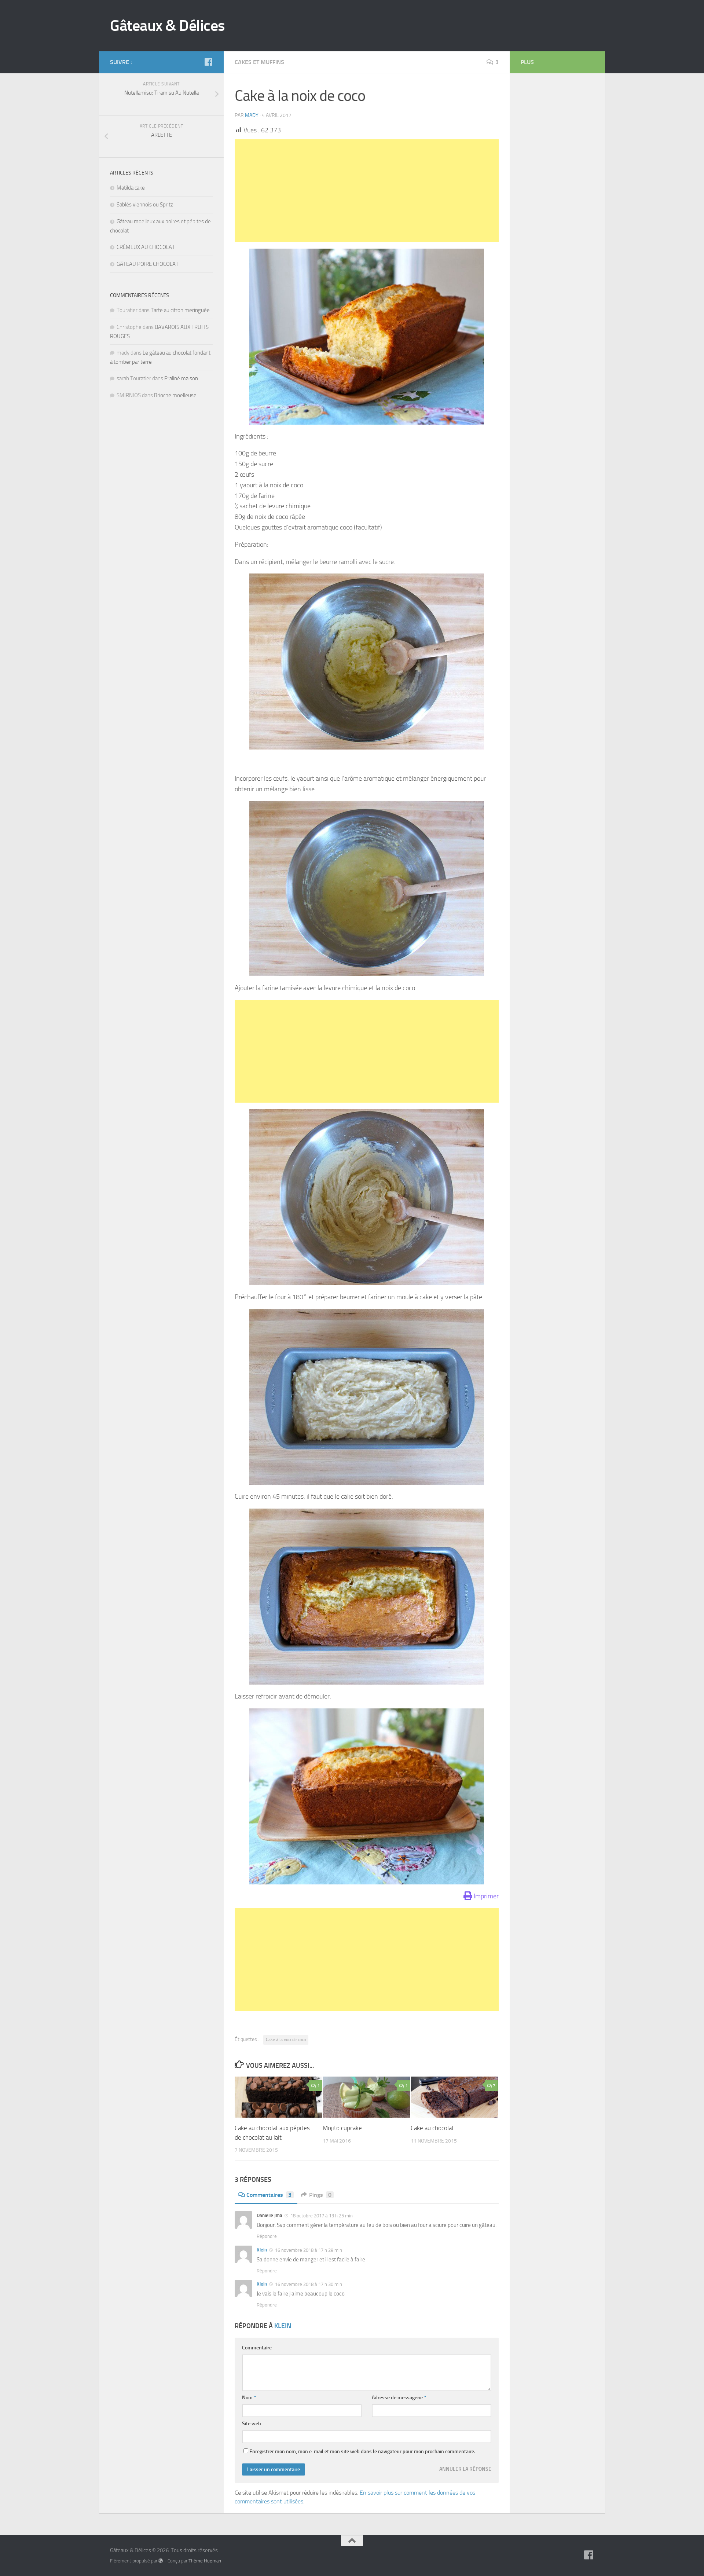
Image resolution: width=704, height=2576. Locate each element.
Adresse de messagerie (399, 2398)
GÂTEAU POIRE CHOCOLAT (148, 264)
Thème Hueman (205, 2561)
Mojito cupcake (342, 2128)
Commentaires (269, 2195)
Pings (320, 2195)
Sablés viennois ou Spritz (145, 205)
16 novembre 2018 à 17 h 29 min (308, 2250)
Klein (262, 2250)
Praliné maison (181, 378)
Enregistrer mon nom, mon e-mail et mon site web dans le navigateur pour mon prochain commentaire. (362, 2452)
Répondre (267, 2236)
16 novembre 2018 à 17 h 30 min (308, 2284)
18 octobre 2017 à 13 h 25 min (321, 2216)
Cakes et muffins (259, 62)
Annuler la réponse (465, 2469)
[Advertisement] (367, 191)
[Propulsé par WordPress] (161, 2561)
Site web (252, 2424)
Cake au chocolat (432, 2128)
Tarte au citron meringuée (180, 310)
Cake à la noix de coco (286, 2040)
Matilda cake (131, 188)
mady (252, 115)
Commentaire (257, 2348)
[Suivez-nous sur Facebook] (208, 62)
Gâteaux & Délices (168, 26)
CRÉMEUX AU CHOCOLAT (146, 247)
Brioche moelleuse (175, 395)
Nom (249, 2398)
